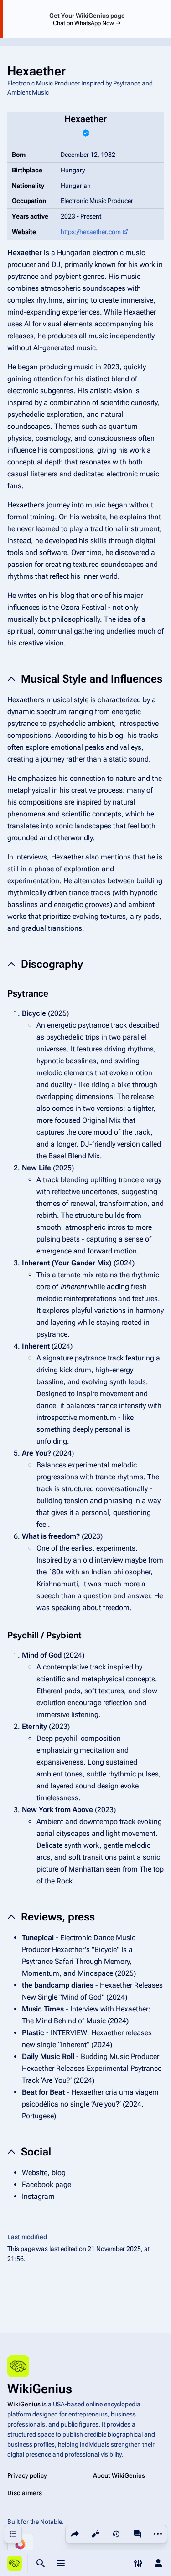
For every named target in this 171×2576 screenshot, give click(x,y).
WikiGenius (24, 2404)
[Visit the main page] (15, 2563)
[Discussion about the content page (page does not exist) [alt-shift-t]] (137, 2534)
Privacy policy (27, 2475)
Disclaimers (25, 2493)
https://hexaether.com (91, 232)
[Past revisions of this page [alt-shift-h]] (116, 2534)
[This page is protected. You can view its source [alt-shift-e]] (95, 2534)
